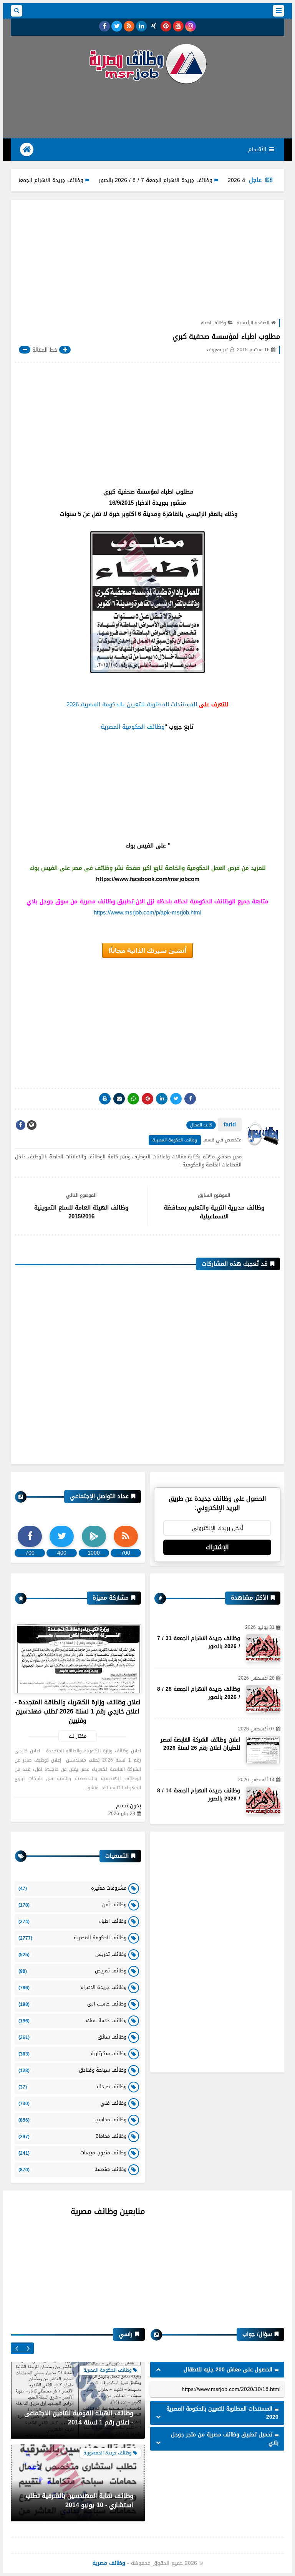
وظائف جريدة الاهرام (72, 1987)
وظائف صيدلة (72, 2086)
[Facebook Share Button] (190, 1099)
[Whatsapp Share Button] (133, 1099)
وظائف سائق (72, 2037)
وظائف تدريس (72, 1954)
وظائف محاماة (72, 2136)
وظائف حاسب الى (72, 2004)
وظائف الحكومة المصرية (175, 1140)
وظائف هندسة (72, 2169)
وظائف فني (72, 2103)
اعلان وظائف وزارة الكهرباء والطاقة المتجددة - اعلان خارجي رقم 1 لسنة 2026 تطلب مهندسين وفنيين (78, 1711)
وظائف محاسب (72, 2120)
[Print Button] (105, 1099)
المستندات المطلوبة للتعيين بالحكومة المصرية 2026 (132, 704)
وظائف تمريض (72, 1971)
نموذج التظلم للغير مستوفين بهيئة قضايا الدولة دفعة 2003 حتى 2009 (78, 2500)
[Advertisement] (144, 110)
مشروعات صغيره (72, 1888)
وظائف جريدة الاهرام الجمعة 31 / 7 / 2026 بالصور (69, 180)
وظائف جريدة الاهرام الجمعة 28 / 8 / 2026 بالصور (199, 1693)
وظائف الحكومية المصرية (133, 727)
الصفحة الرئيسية (253, 323)
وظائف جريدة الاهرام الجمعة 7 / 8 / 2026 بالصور (199, 180)
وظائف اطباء (214, 323)
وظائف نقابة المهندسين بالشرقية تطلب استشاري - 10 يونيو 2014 (80, 2418)
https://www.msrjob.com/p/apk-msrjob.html (147, 913)
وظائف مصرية (109, 2563)
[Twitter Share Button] (176, 1099)
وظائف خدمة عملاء (72, 2020)
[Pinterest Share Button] (162, 1099)
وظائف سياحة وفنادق (72, 2070)
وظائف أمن (72, 1904)
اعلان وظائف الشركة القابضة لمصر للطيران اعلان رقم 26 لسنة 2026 (200, 1744)
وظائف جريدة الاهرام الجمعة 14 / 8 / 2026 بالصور (199, 1795)
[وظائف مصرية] (147, 64)
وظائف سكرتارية (72, 2053)
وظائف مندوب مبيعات (72, 2153)
